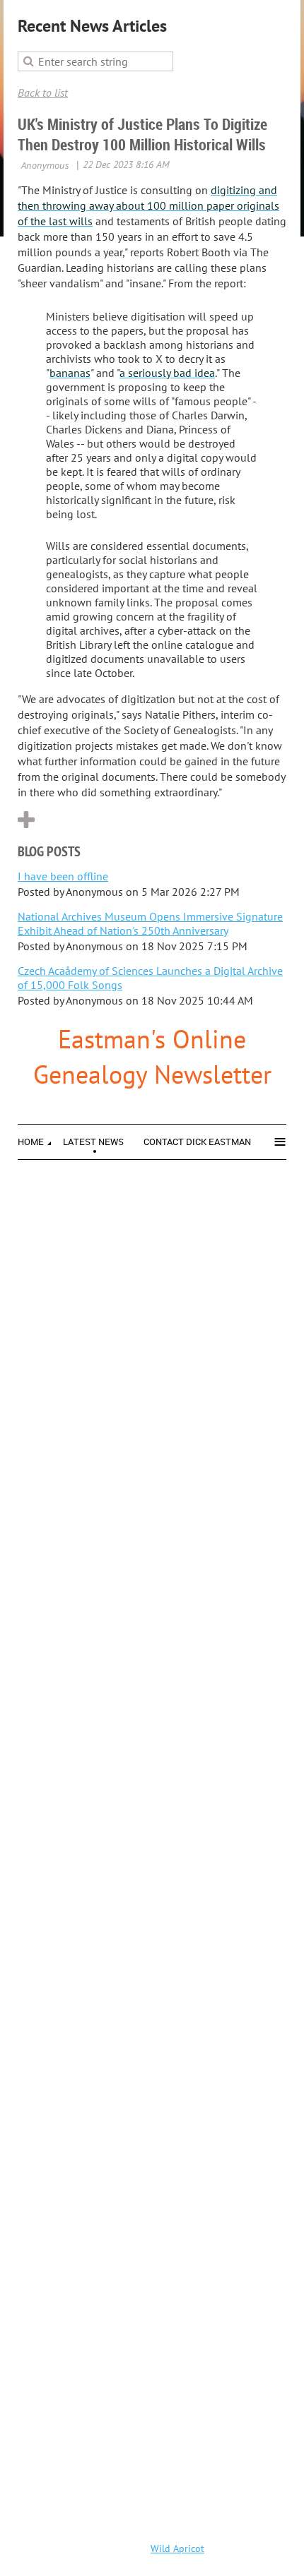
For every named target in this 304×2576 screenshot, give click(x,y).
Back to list (43, 92)
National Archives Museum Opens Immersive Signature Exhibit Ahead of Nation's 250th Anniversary (150, 923)
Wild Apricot (177, 2548)
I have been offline (63, 876)
